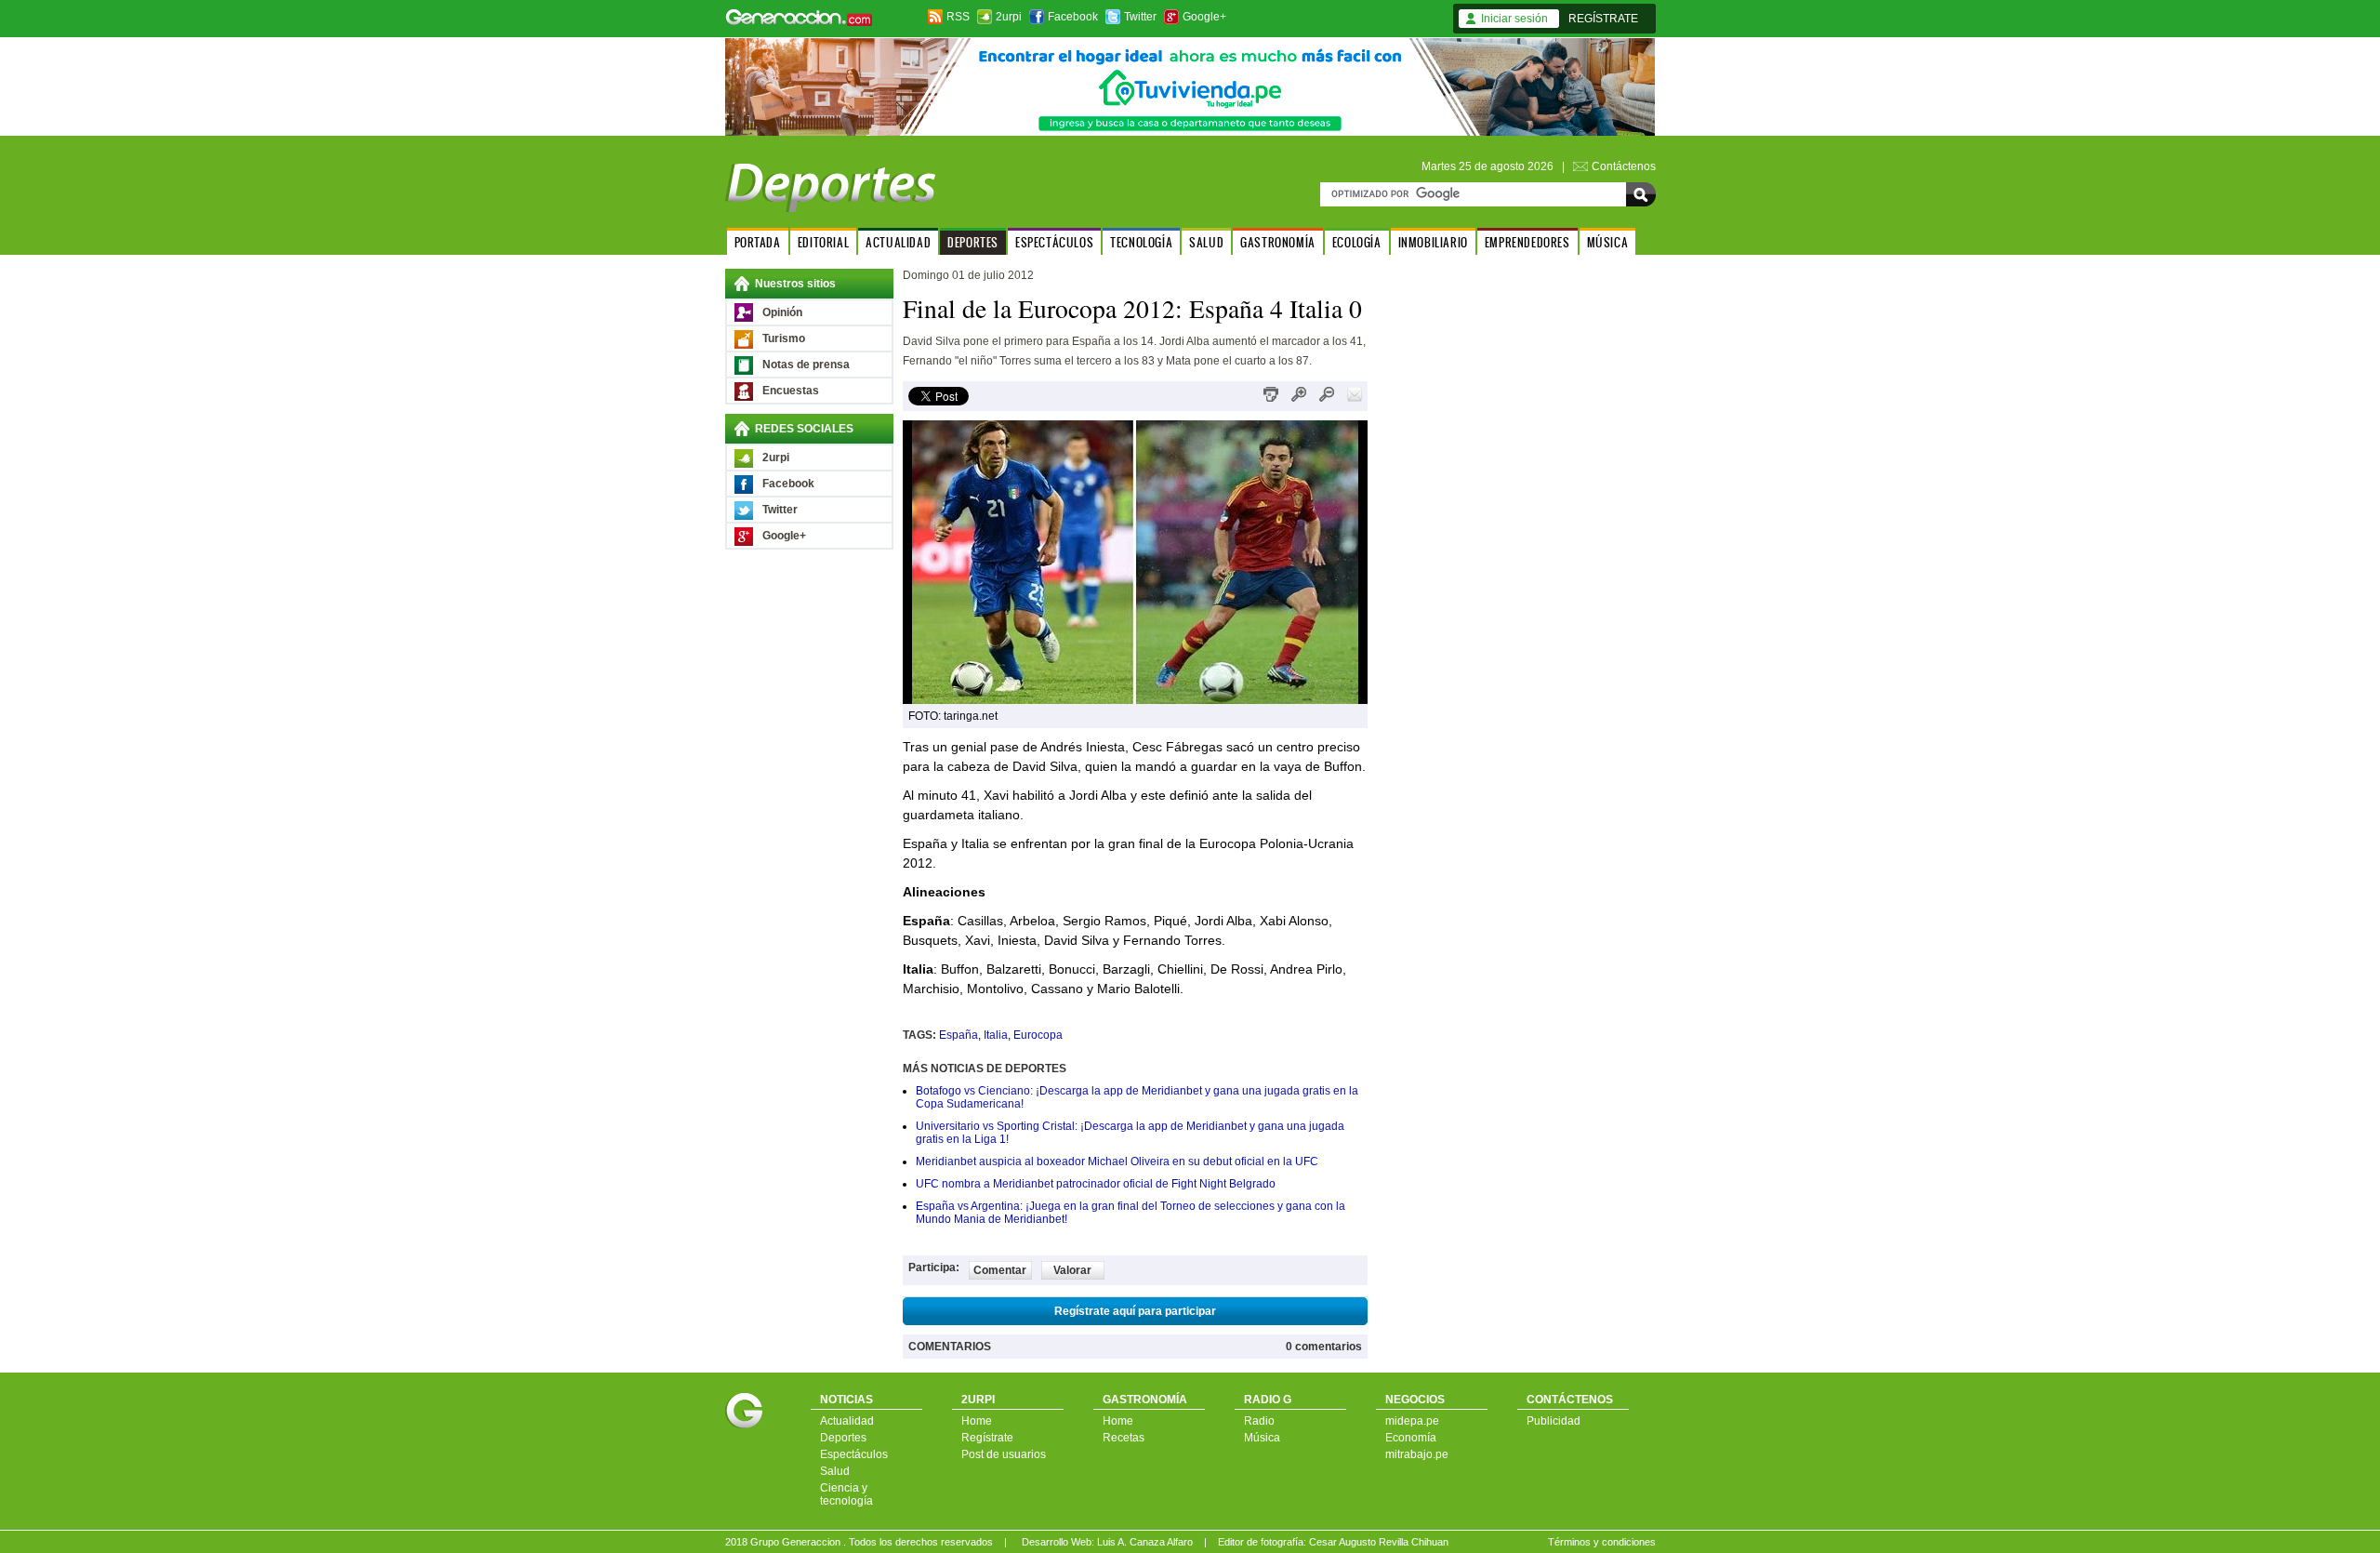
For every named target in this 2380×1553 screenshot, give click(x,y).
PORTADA (758, 242)
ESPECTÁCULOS (1054, 242)
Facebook (1073, 17)
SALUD (1206, 242)
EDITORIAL (823, 242)
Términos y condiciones (1602, 1542)
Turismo (784, 338)
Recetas (1124, 1438)
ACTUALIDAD (898, 242)
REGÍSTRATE (1603, 19)
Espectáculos (854, 1454)
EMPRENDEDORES (1527, 242)
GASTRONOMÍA (1278, 242)
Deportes (843, 1438)
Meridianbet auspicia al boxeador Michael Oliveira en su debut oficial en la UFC (1117, 1161)
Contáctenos (1624, 166)
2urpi (1009, 17)
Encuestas (791, 391)
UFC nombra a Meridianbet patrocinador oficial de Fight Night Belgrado (1096, 1184)
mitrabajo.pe (1417, 1454)
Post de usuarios (1004, 1454)
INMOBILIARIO (1433, 242)
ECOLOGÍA (1357, 242)
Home (977, 1421)
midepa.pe (1412, 1421)
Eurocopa (1038, 1035)
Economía (1411, 1438)
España (959, 1035)
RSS (958, 17)
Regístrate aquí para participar (1135, 1311)
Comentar (1000, 1270)
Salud (835, 1471)
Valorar (1072, 1270)
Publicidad (1554, 1421)
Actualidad (847, 1421)
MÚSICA (1608, 242)
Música (1262, 1438)
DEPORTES (973, 242)
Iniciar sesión (1514, 19)
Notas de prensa (806, 365)
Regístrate (987, 1438)
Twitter (1140, 17)
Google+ (1204, 17)
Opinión (782, 312)
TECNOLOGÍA (1141, 242)
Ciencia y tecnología (846, 1494)
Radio (1259, 1421)
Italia (996, 1035)
